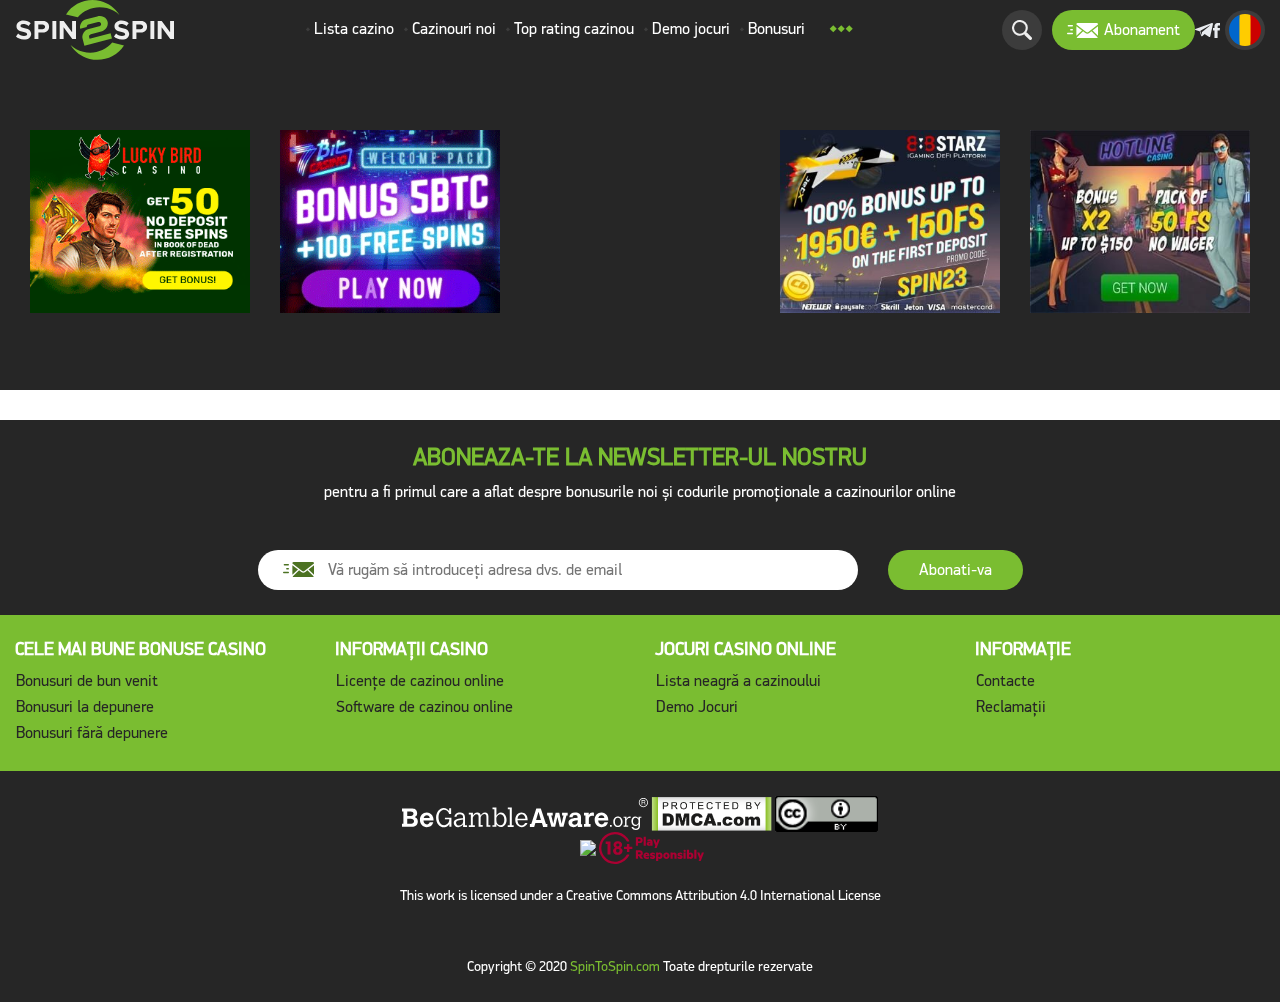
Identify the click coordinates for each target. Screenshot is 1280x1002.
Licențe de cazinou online (420, 680)
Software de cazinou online (424, 706)
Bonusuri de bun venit (87, 680)
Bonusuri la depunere (85, 706)
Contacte (1005, 680)
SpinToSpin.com (615, 966)
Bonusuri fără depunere (92, 732)
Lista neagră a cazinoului (738, 680)
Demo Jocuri (697, 706)
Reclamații (1011, 706)
